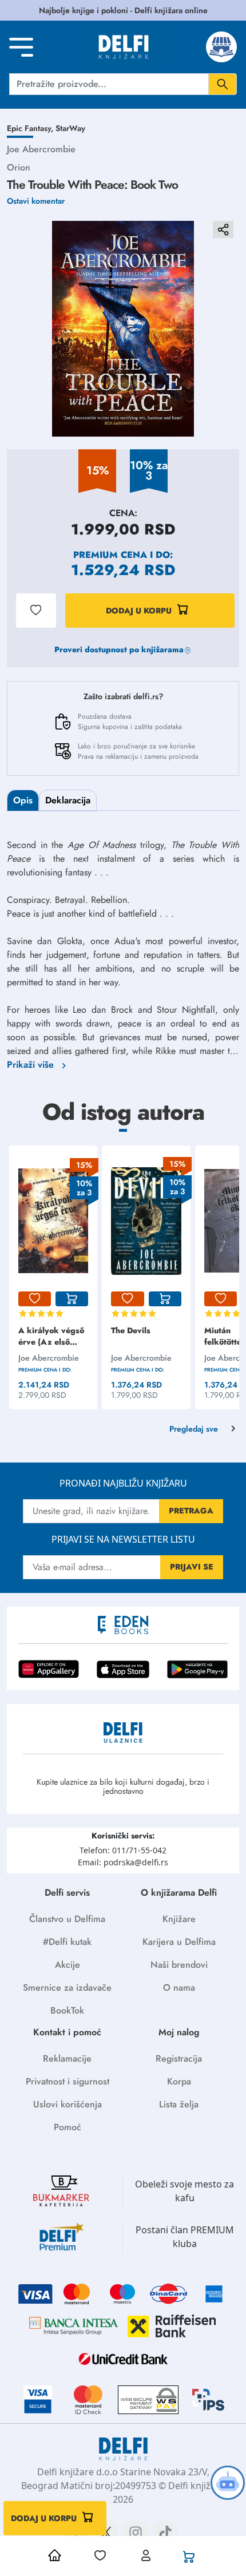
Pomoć (68, 2127)
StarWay (70, 128)
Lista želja (179, 2104)
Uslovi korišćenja (68, 2104)
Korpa (179, 2081)
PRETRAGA (191, 1511)
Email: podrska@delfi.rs (123, 1862)
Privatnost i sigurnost (68, 2081)
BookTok (67, 2010)
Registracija (179, 2058)
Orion (19, 167)
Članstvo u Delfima (67, 1919)
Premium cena (110, 555)
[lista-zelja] (35, 1299)
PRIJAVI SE (192, 1567)
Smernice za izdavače (67, 1988)
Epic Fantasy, (31, 128)
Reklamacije (67, 2058)
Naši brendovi (179, 1965)
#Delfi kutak (67, 1942)
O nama (179, 1988)
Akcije (68, 1965)
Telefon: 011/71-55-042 (123, 1850)
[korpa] (72, 1299)
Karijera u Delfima (179, 1942)
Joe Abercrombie (41, 149)
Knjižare (179, 1919)
